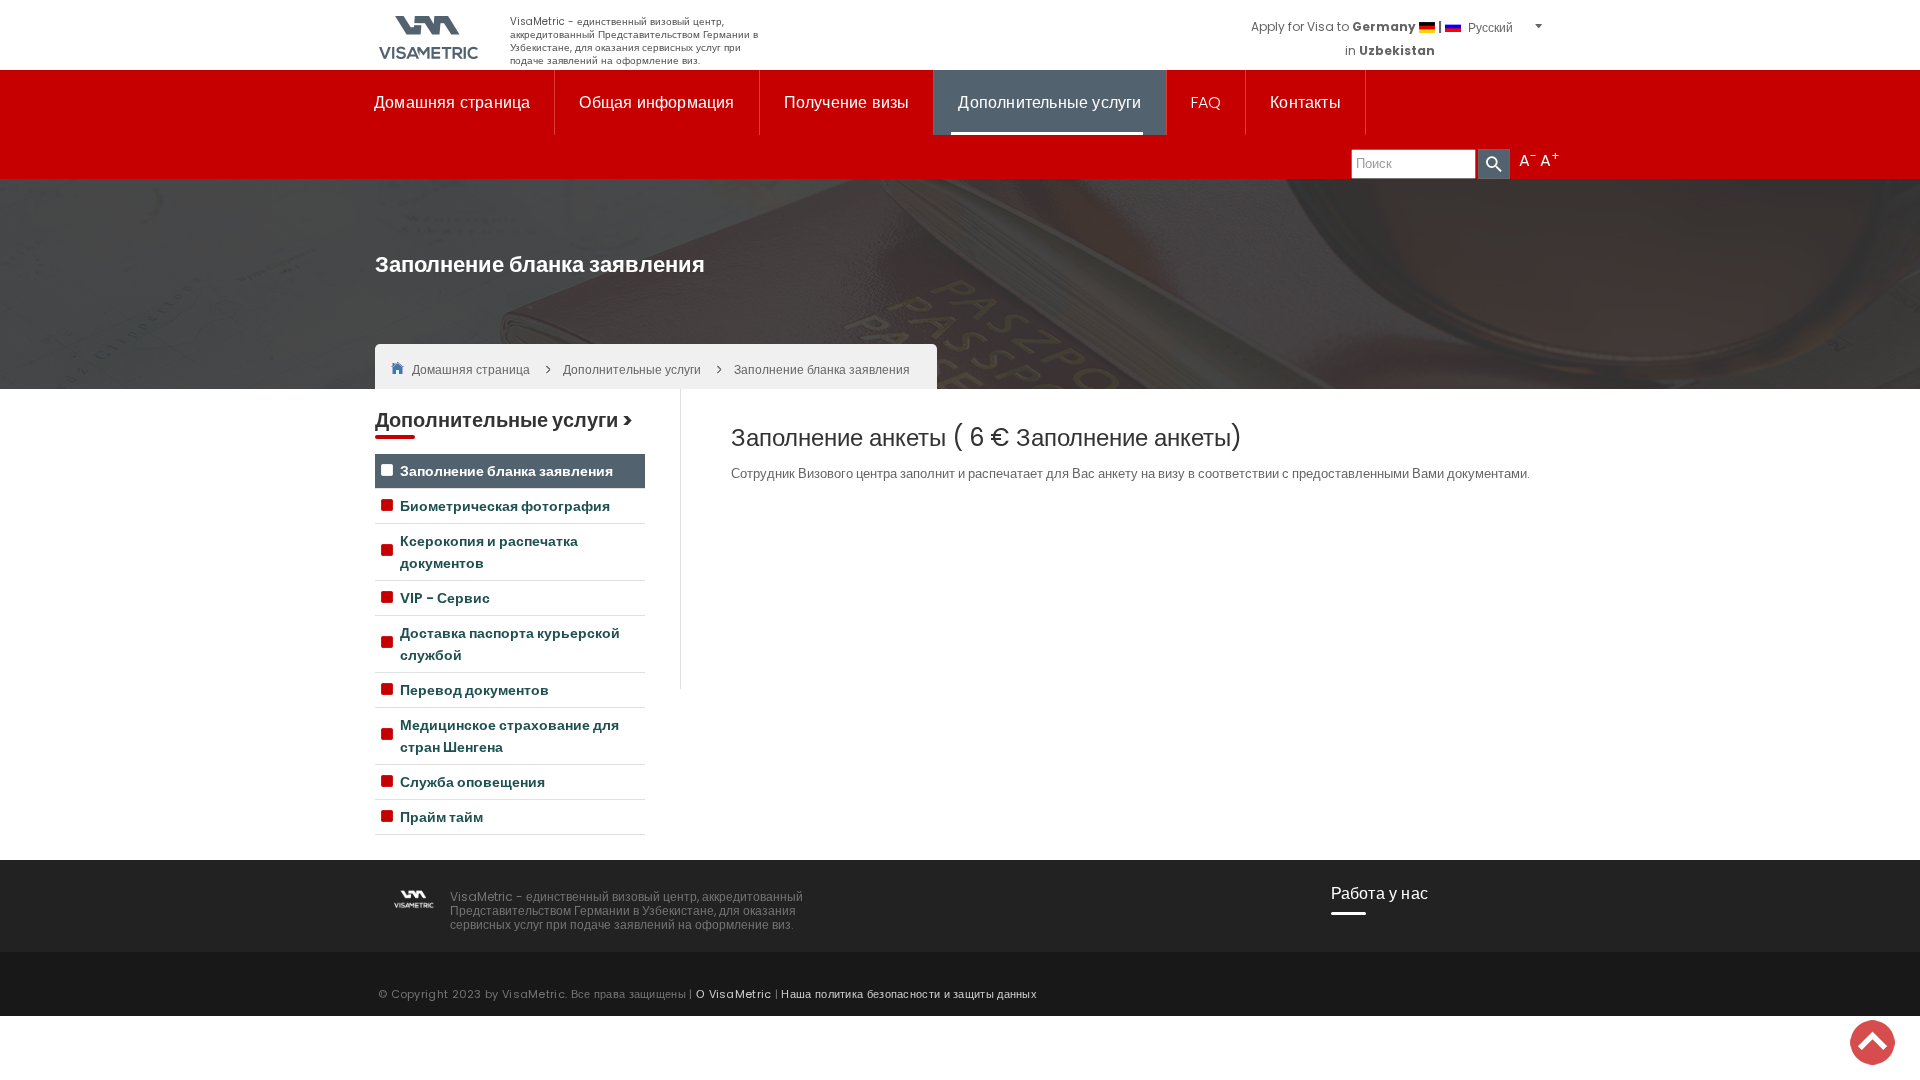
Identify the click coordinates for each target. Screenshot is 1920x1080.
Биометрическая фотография (505, 506)
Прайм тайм (441, 817)
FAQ (1206, 102)
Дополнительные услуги (1049, 102)
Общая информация (656, 102)
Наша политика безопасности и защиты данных (909, 994)
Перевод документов (474, 690)
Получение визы (847, 102)
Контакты (1305, 102)
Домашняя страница (452, 102)
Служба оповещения (472, 782)
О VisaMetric (734, 994)
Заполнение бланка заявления (506, 471)
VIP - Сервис (445, 598)
